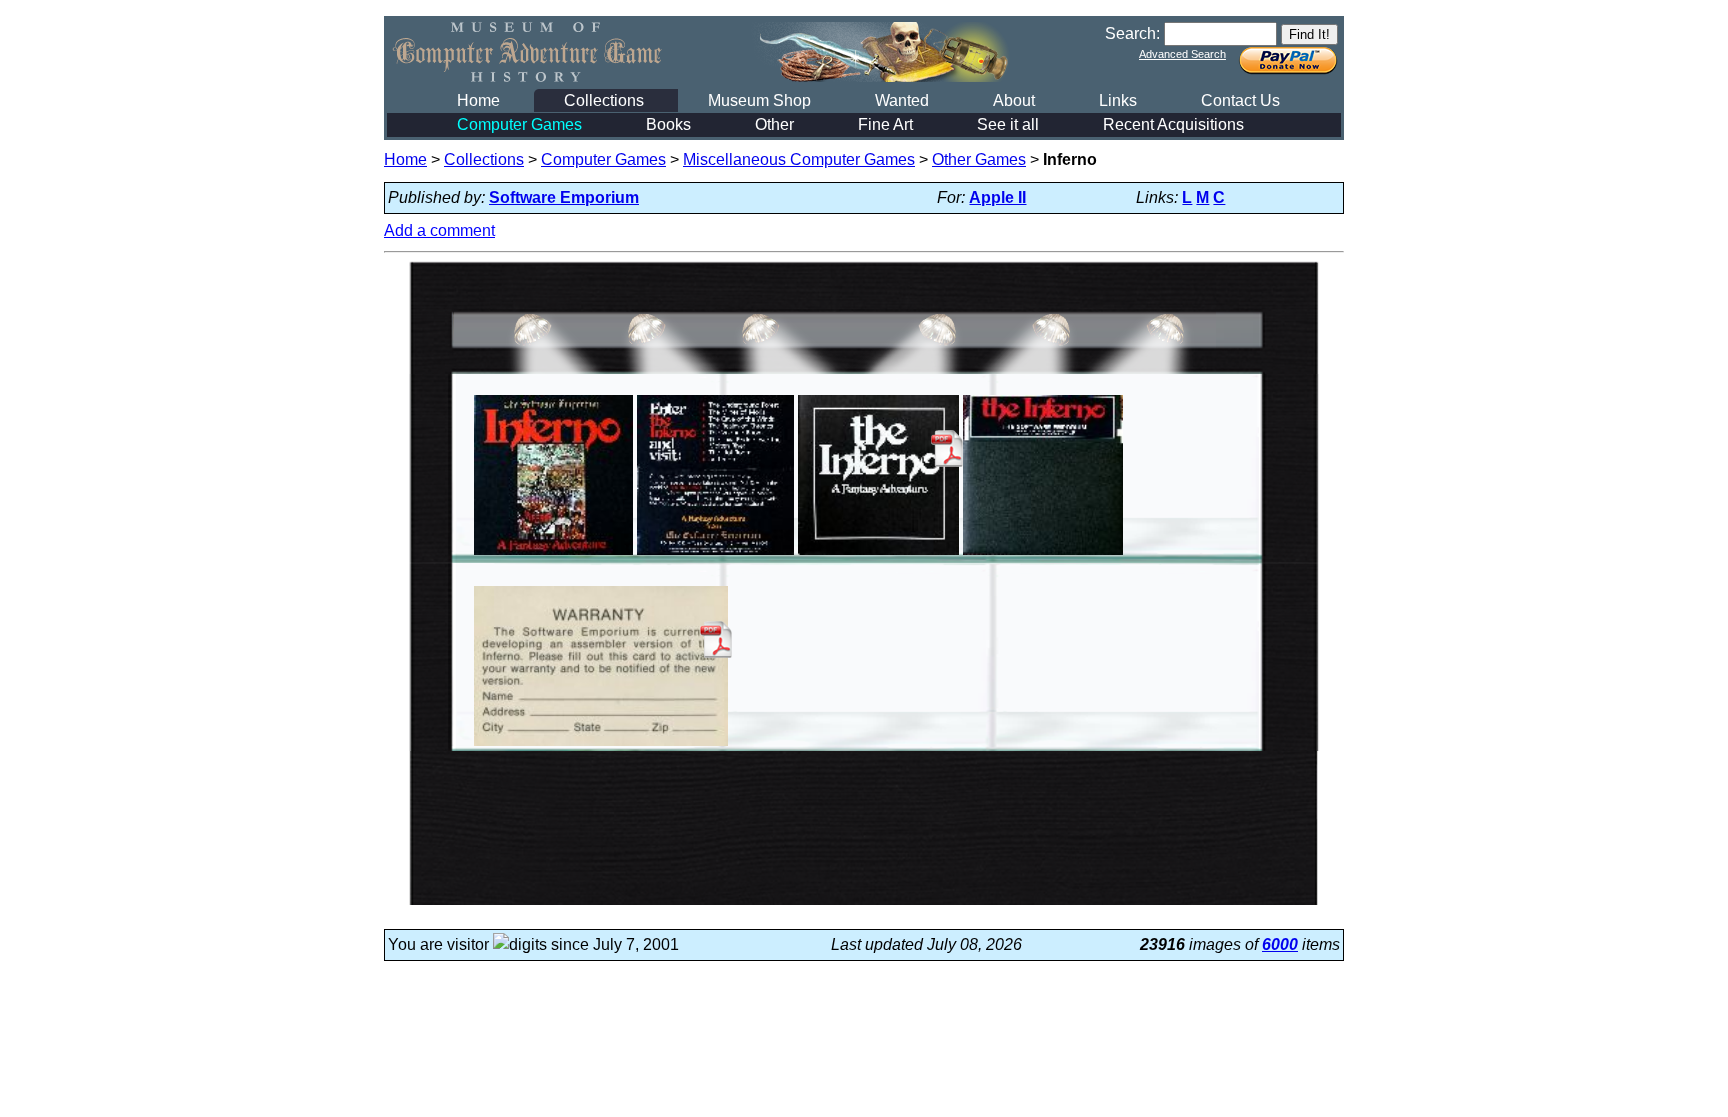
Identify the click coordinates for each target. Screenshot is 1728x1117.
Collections (604, 100)
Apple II (997, 197)
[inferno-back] (715, 554)
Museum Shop (759, 100)
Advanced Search (1182, 54)
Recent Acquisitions (1173, 124)
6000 (1280, 944)
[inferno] (553, 554)
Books (668, 124)
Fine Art (885, 124)
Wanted (902, 100)
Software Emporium (564, 197)
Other (774, 124)
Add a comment (439, 230)
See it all (1008, 124)
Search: (1132, 33)
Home (478, 100)
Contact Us (1240, 100)
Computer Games (519, 124)
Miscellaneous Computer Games (799, 159)
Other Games (979, 159)
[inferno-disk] (1043, 554)
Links (1118, 100)
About (1014, 100)
